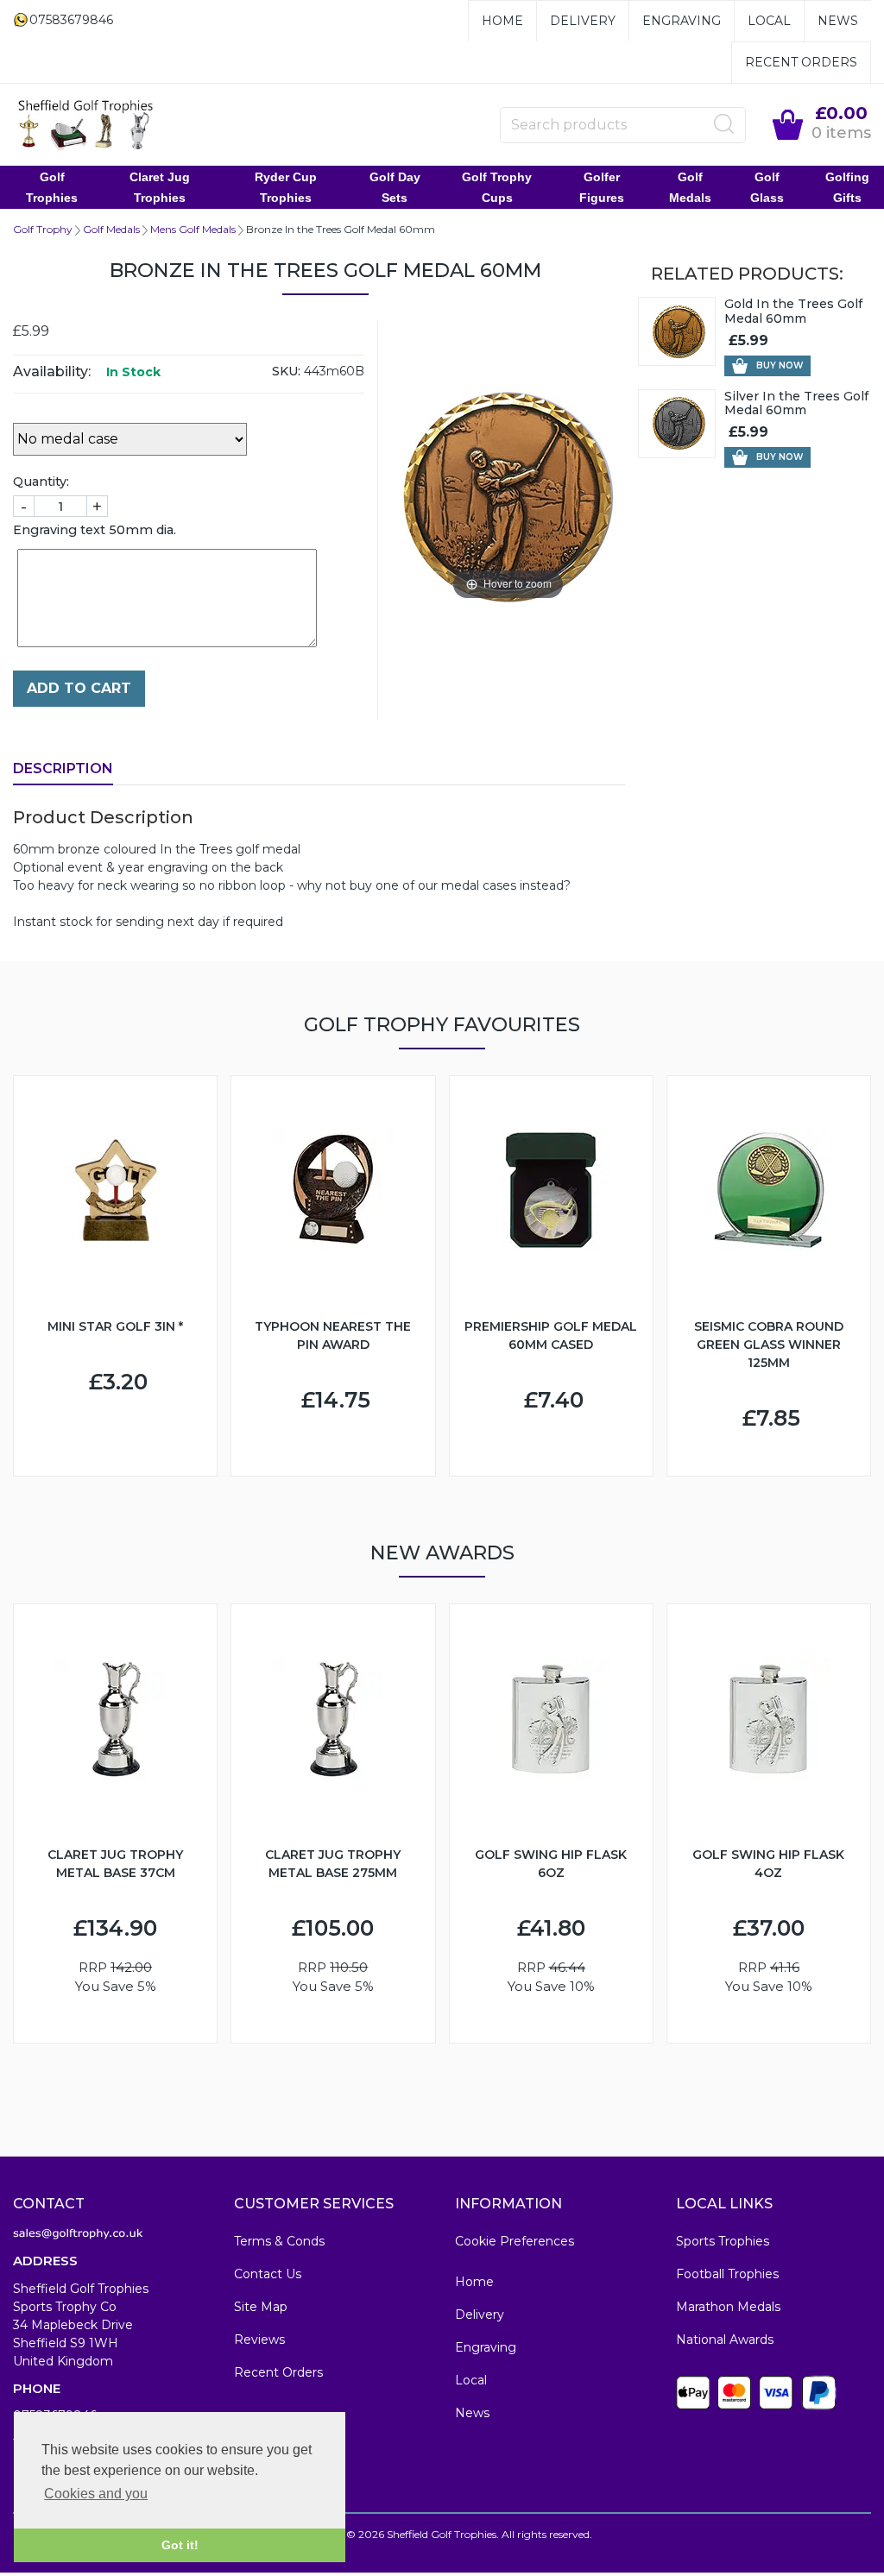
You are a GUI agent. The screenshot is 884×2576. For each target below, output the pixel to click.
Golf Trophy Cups (497, 187)
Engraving (682, 21)
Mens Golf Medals (193, 229)
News (838, 21)
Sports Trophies (723, 2241)
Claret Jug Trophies (160, 187)
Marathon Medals (728, 2307)
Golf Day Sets (395, 187)
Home (502, 21)
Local (769, 21)
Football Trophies (727, 2274)
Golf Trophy (43, 229)
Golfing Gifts (847, 187)
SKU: (286, 371)
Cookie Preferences (515, 2241)
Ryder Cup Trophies (286, 187)
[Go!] (724, 124)
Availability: (52, 372)
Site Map (261, 2307)
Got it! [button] (180, 2545)
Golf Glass (767, 187)
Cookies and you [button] (96, 2494)
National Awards (725, 2340)
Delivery (583, 21)
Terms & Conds (279, 2241)
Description (63, 768)
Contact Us (268, 2274)
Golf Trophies (52, 187)
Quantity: (41, 482)
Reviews (259, 2340)
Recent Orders (801, 62)
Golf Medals (690, 187)
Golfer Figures (602, 187)
